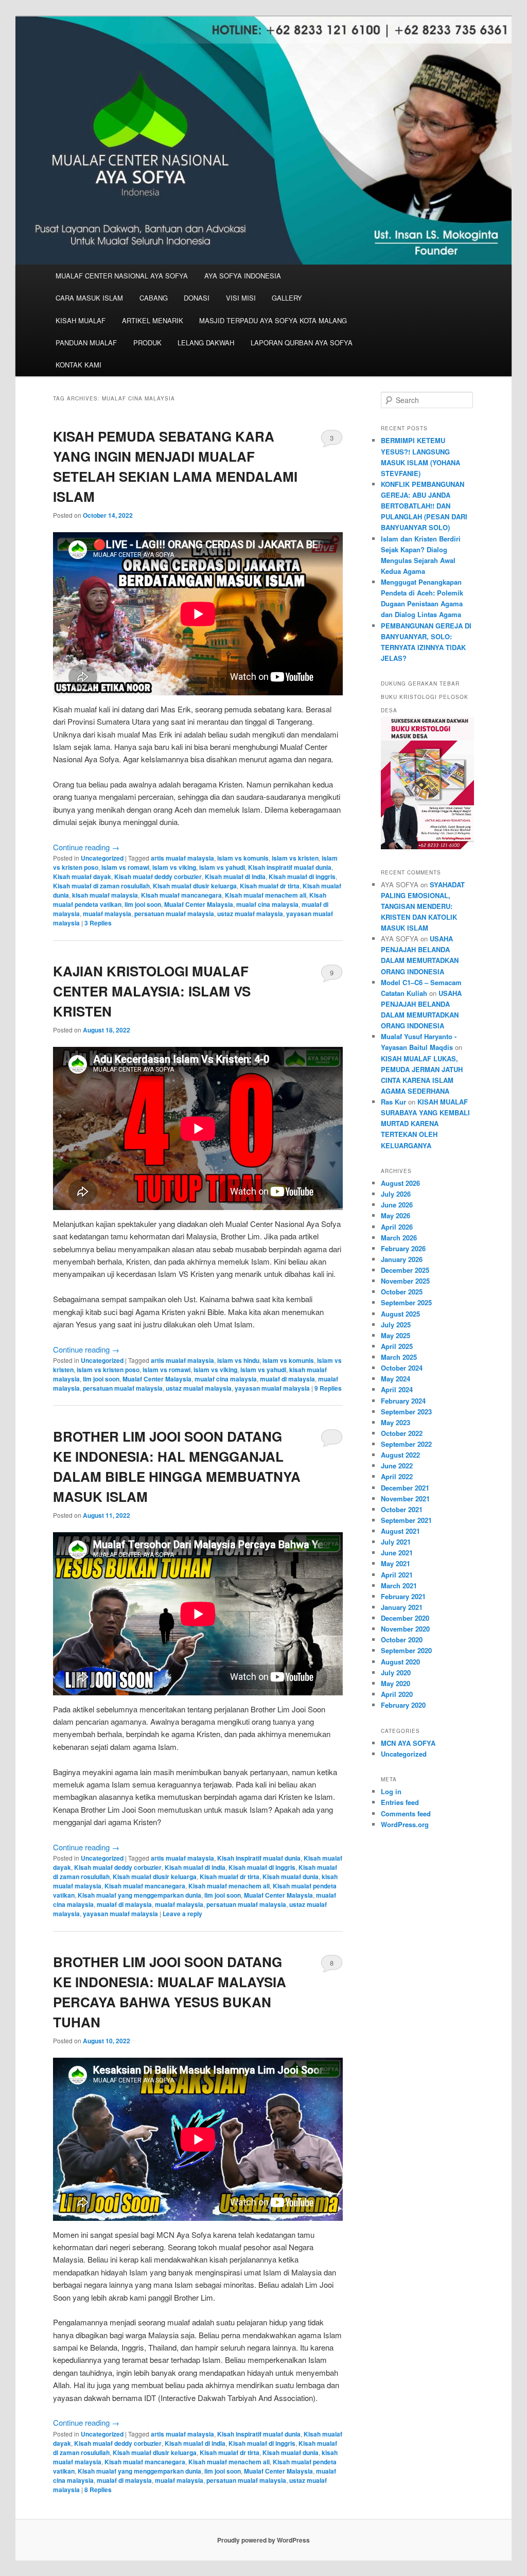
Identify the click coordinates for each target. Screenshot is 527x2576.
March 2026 (399, 1238)
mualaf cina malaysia (267, 904)
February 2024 (403, 1401)
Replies (98, 923)
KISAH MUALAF (81, 320)
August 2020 (400, 1662)
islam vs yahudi (222, 867)
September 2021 (406, 1520)
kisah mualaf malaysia (105, 895)
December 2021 (405, 1488)
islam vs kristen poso (108, 1370)
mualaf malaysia (107, 914)
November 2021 (405, 1499)
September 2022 (406, 1444)
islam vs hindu (238, 1360)
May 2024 (396, 1379)
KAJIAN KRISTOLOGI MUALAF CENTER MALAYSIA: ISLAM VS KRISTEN (152, 991)
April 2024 (397, 1389)
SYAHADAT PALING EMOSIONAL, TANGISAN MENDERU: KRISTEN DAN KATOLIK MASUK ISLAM (423, 906)
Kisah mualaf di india (235, 877)
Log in (391, 1791)
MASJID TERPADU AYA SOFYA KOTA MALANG (273, 320)
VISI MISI (241, 298)
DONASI (197, 298)
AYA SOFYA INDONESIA (243, 276)
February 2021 (403, 1596)
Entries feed (400, 1802)
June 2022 (397, 1466)
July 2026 (396, 1194)
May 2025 (396, 1335)
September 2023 (406, 1412)
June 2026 (397, 1205)
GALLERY (287, 298)
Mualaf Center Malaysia (199, 904)
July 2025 (396, 1325)
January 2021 (402, 1607)
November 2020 (405, 1629)
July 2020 (396, 1672)
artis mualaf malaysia (182, 858)
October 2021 (402, 1509)
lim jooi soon (143, 904)
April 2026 (397, 1227)
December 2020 (405, 1618)
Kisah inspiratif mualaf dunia (290, 867)
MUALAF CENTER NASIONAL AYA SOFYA (122, 276)
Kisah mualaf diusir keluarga (195, 886)
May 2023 (396, 1422)
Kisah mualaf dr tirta (270, 886)
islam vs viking (174, 867)
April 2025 (397, 1346)
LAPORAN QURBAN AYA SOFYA (302, 343)
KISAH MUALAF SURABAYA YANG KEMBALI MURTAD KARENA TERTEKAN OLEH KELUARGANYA (425, 1124)
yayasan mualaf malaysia (272, 1388)
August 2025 (400, 1314)
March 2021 (399, 1585)
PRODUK (147, 343)
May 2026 (396, 1215)
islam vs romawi (125, 867)
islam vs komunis (243, 858)
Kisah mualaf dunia (291, 1877)
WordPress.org (405, 1824)
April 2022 (397, 1476)
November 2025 (405, 1281)
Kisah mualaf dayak (82, 877)
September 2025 (406, 1302)
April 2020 (397, 1694)
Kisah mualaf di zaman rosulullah (101, 886)
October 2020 (402, 1640)
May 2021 (396, 1563)
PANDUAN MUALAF (86, 343)
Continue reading (86, 847)
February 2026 (403, 1248)
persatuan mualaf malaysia (174, 914)
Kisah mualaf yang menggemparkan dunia (139, 1895)
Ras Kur (393, 1102)
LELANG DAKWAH (206, 343)
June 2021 (397, 1553)
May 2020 (396, 1683)
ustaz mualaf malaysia (250, 914)
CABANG (154, 298)
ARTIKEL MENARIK (153, 320)
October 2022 (402, 1433)
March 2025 (399, 1357)
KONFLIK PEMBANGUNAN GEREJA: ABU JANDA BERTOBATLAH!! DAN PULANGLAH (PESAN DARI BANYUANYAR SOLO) (424, 506)
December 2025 (405, 1270)
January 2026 (402, 1259)
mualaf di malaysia (287, 1379)
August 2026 (400, 1183)
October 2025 (402, 1292)
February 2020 (403, 1705)
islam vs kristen (295, 858)
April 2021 (397, 1575)
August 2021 (400, 1531)
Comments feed (406, 1813)
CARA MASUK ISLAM (89, 298)
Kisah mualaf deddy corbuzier (158, 877)
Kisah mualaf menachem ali (266, 895)
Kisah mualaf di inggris (302, 877)
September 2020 (406, 1650)
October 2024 (402, 1368)
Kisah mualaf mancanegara (181, 895)
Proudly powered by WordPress (263, 2540)
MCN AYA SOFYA (408, 1743)
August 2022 (400, 1455)
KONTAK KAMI (78, 365)
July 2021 (396, 1542)
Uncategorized (102, 858)
